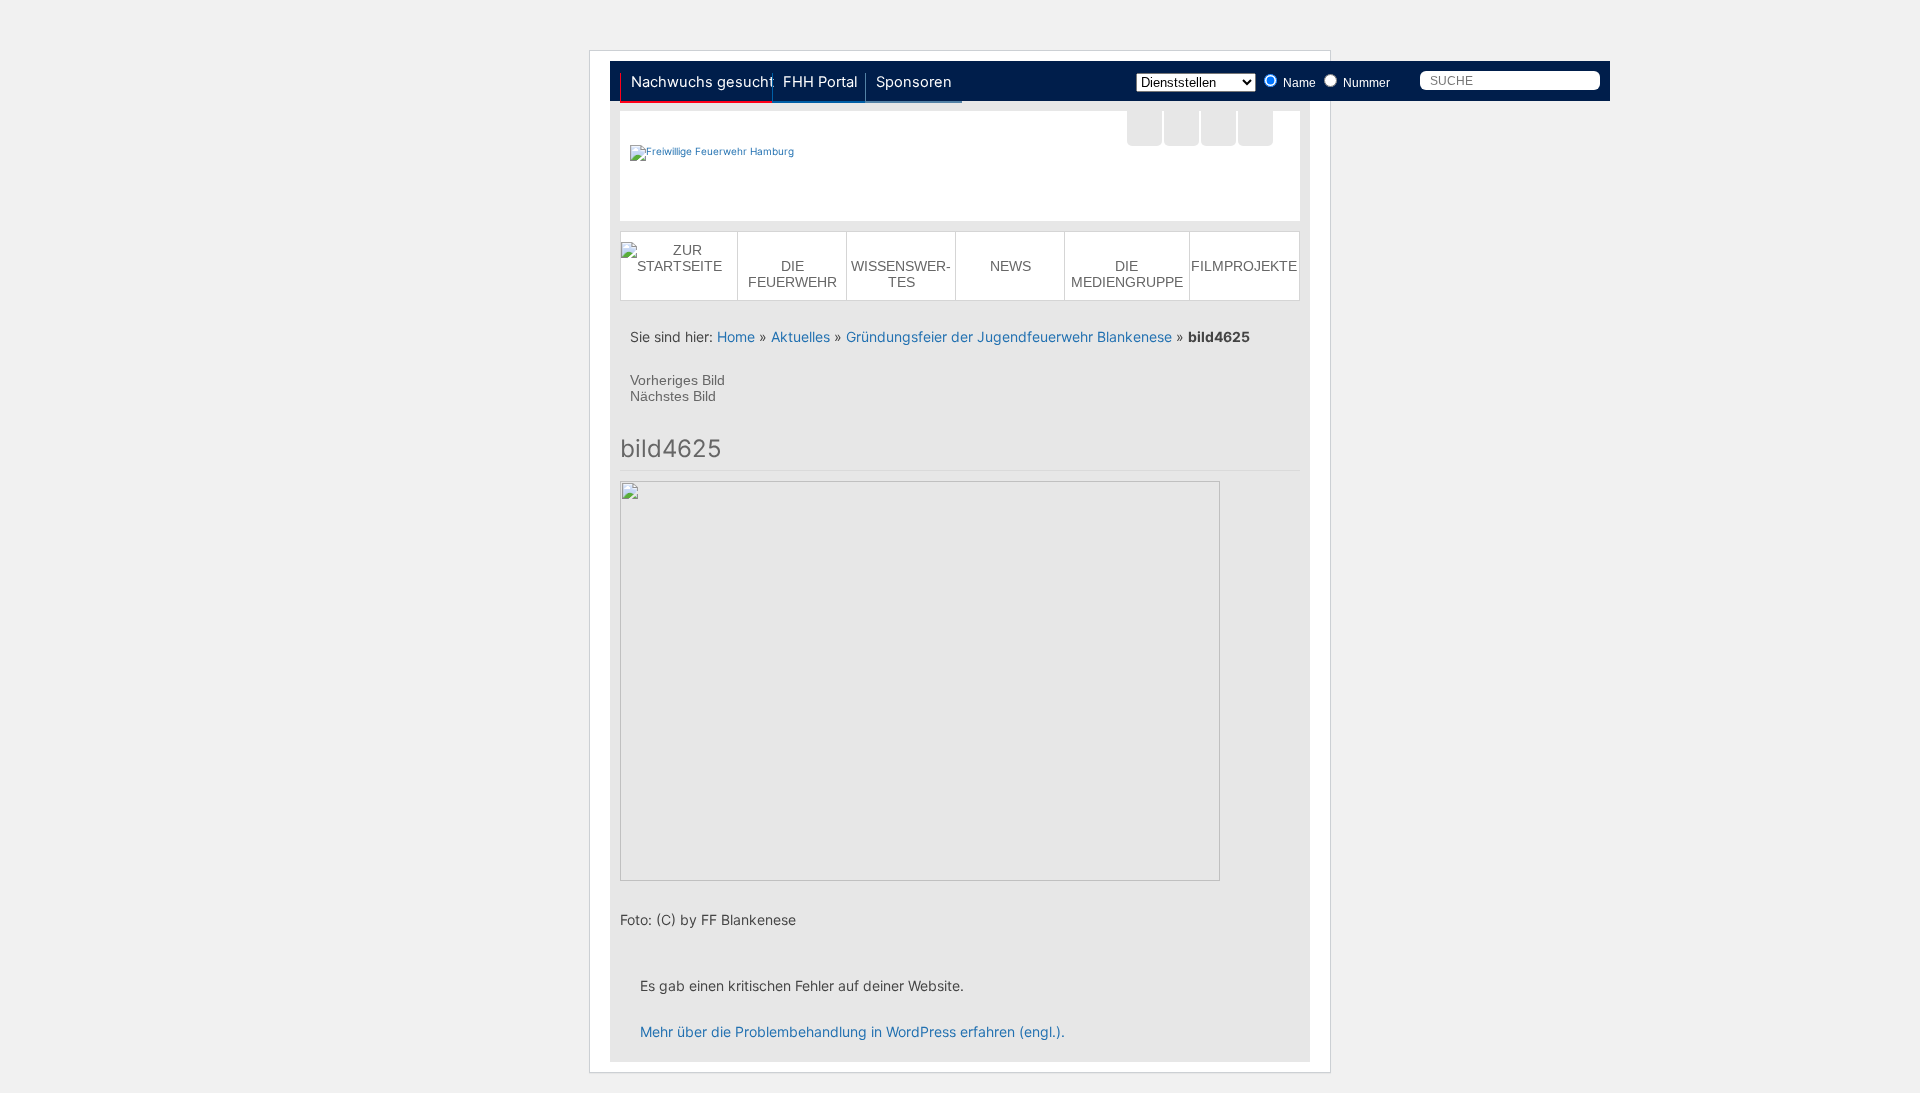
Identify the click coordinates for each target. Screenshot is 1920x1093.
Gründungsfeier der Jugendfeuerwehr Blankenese (1009, 336)
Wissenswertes (901, 274)
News (1010, 266)
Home (736, 336)
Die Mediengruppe (1127, 274)
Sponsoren (914, 82)
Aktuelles (800, 336)
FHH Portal (820, 82)
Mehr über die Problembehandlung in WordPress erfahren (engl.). (852, 1031)
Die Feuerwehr (792, 274)
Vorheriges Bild (677, 380)
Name (1298, 83)
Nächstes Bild (673, 396)
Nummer (1365, 83)
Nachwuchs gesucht (702, 82)
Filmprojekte (1244, 266)
